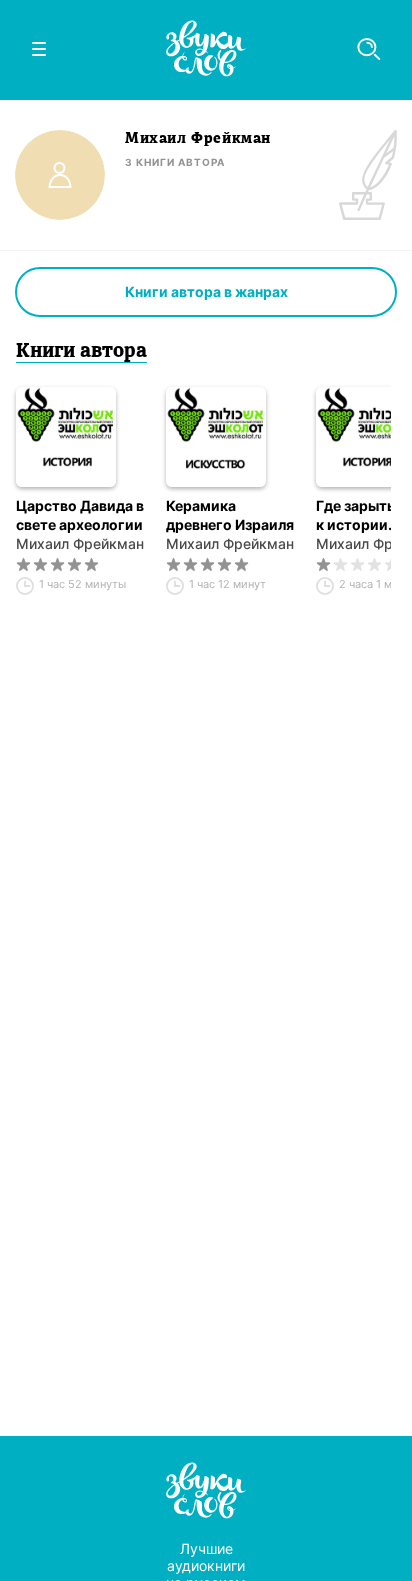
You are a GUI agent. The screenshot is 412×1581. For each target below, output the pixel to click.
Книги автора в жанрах (206, 291)
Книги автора (81, 352)
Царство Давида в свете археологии (80, 515)
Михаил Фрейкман (80, 543)
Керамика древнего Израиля (230, 515)
